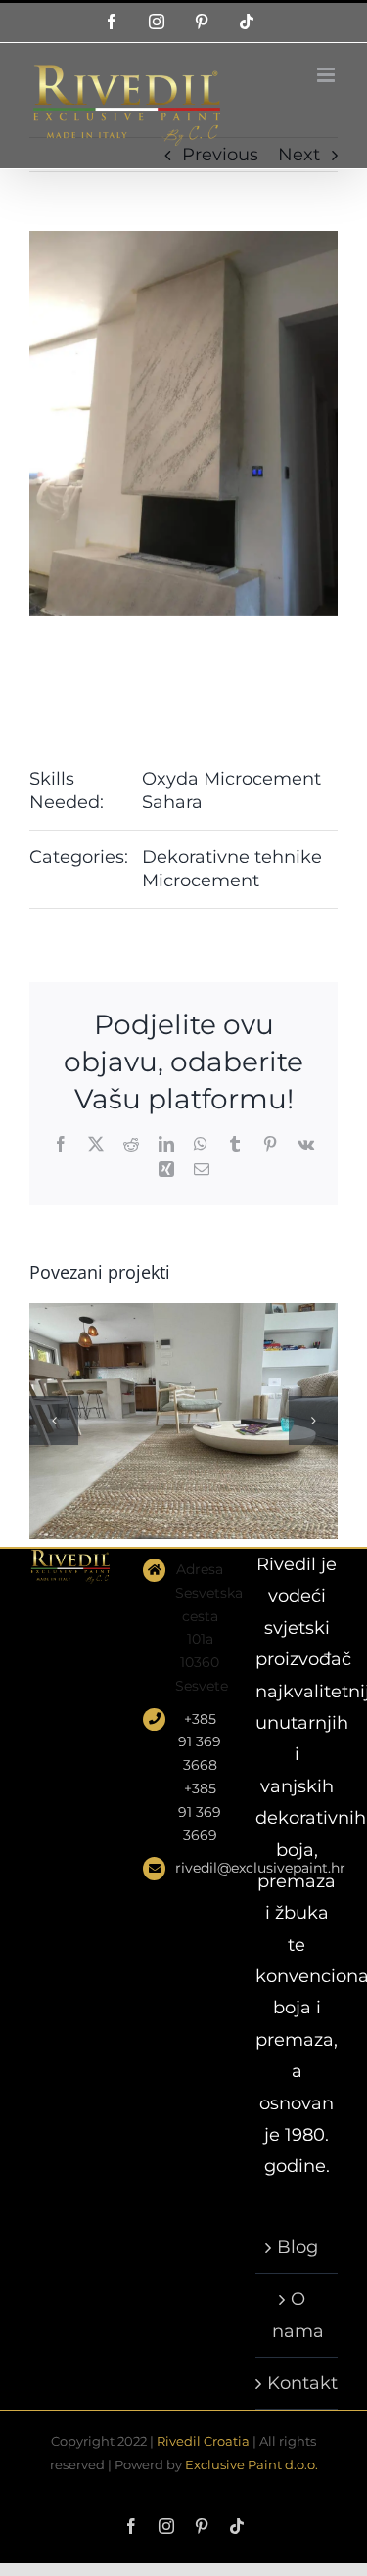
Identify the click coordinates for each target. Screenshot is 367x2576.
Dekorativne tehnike (232, 857)
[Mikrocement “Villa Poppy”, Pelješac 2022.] (183, 1421)
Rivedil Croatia (203, 2441)
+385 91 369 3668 (200, 1742)
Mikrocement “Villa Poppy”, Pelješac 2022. (159, 1359)
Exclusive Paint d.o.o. (252, 2464)
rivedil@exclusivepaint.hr (200, 1868)
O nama (298, 2315)
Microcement (201, 881)
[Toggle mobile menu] (327, 75)
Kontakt (298, 2383)
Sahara (172, 802)
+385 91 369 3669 (200, 1812)
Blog (298, 2247)
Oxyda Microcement (231, 779)
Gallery (208, 1359)
